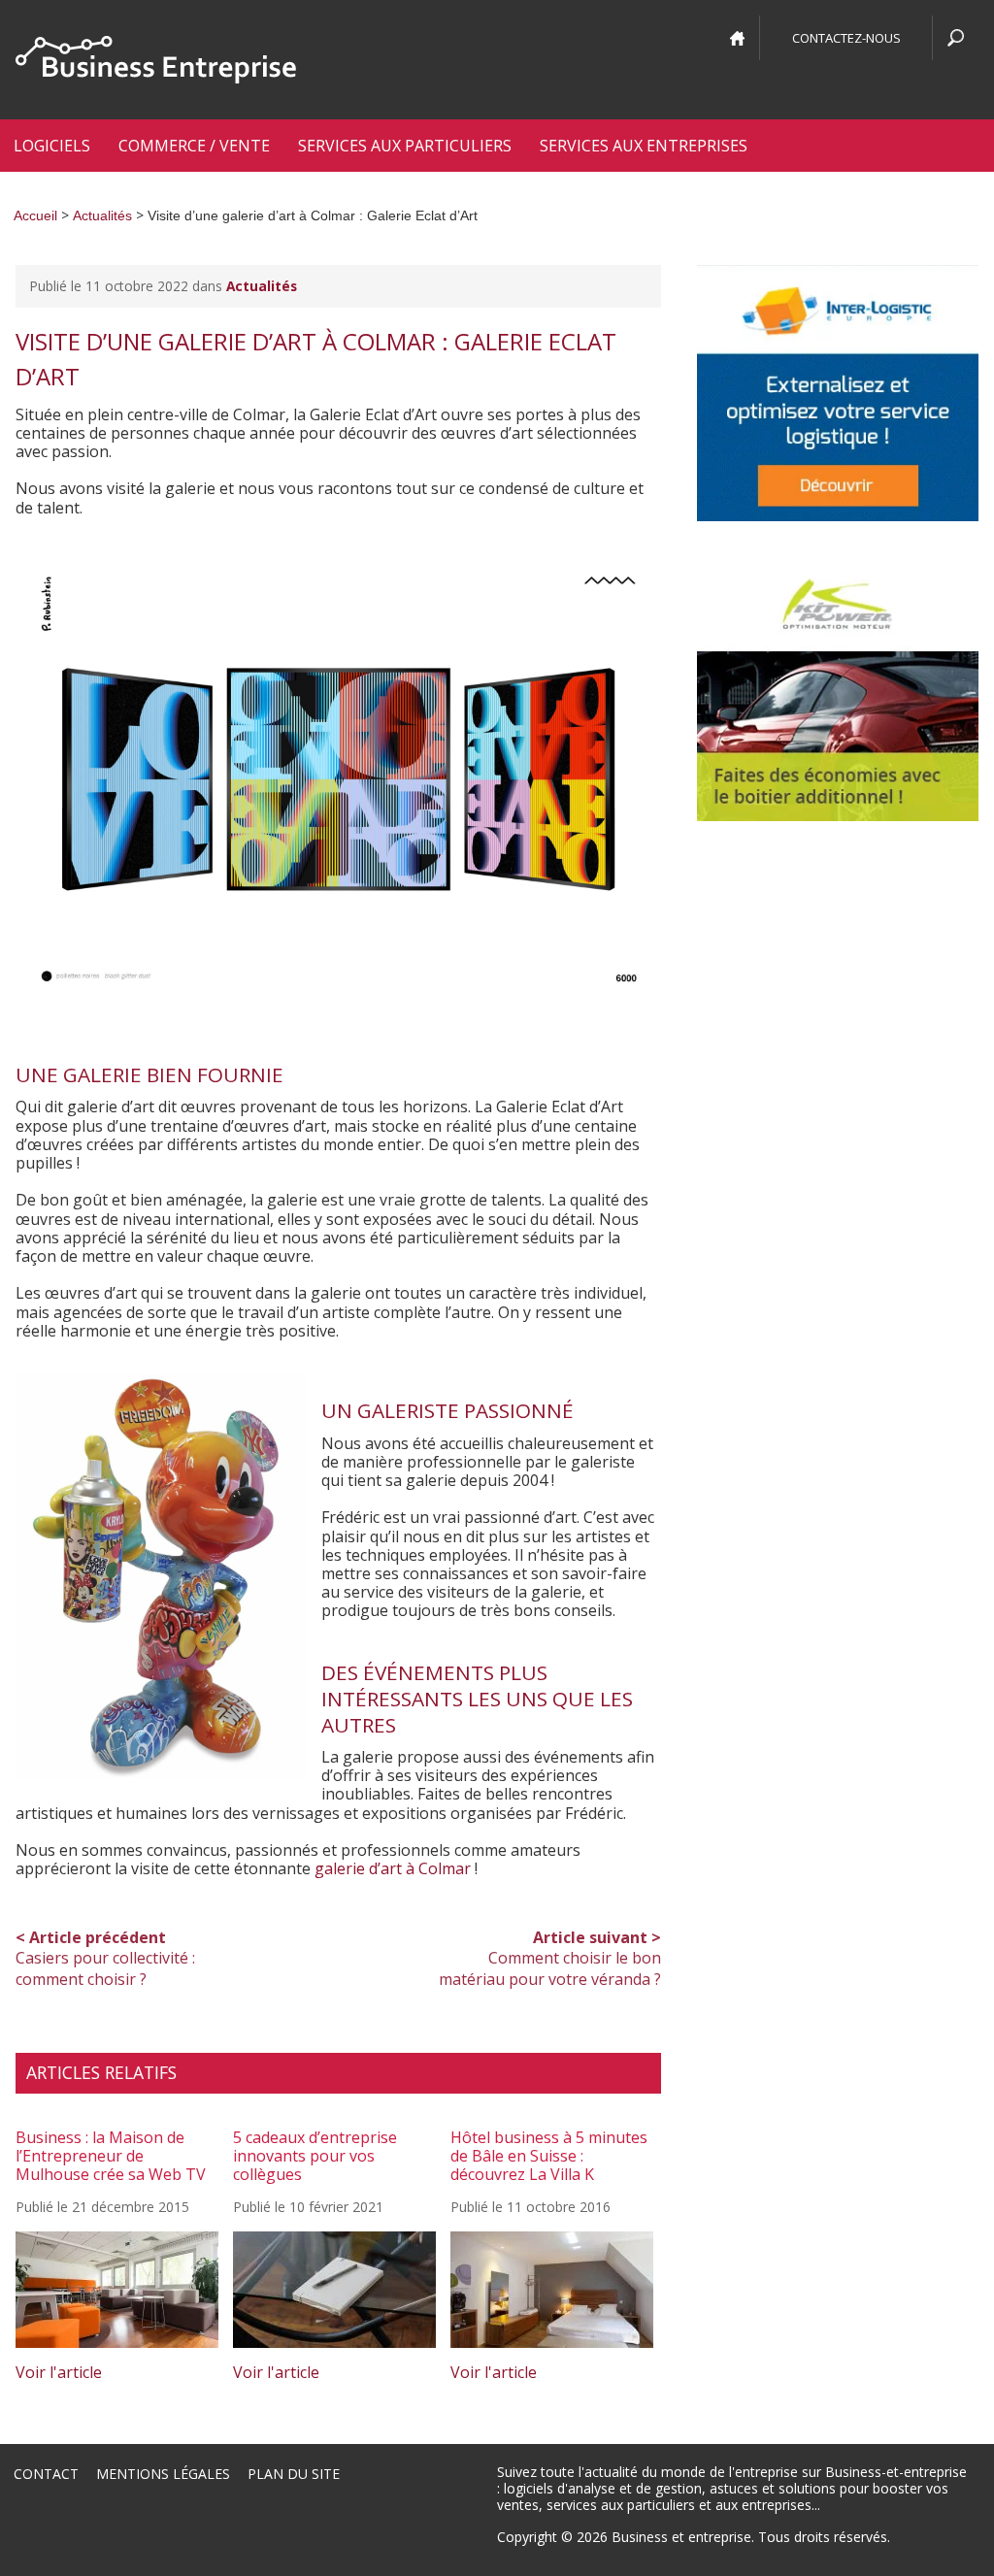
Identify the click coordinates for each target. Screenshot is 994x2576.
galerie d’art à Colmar (393, 1868)
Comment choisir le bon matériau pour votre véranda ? (550, 1958)
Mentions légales (163, 2474)
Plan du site (294, 2474)
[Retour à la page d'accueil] (156, 60)
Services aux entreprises (644, 146)
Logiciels (52, 146)
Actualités (102, 215)
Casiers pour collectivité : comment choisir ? (105, 1958)
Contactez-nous (846, 38)
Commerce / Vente (194, 146)
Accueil (35, 215)
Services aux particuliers (405, 146)
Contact (46, 2474)
